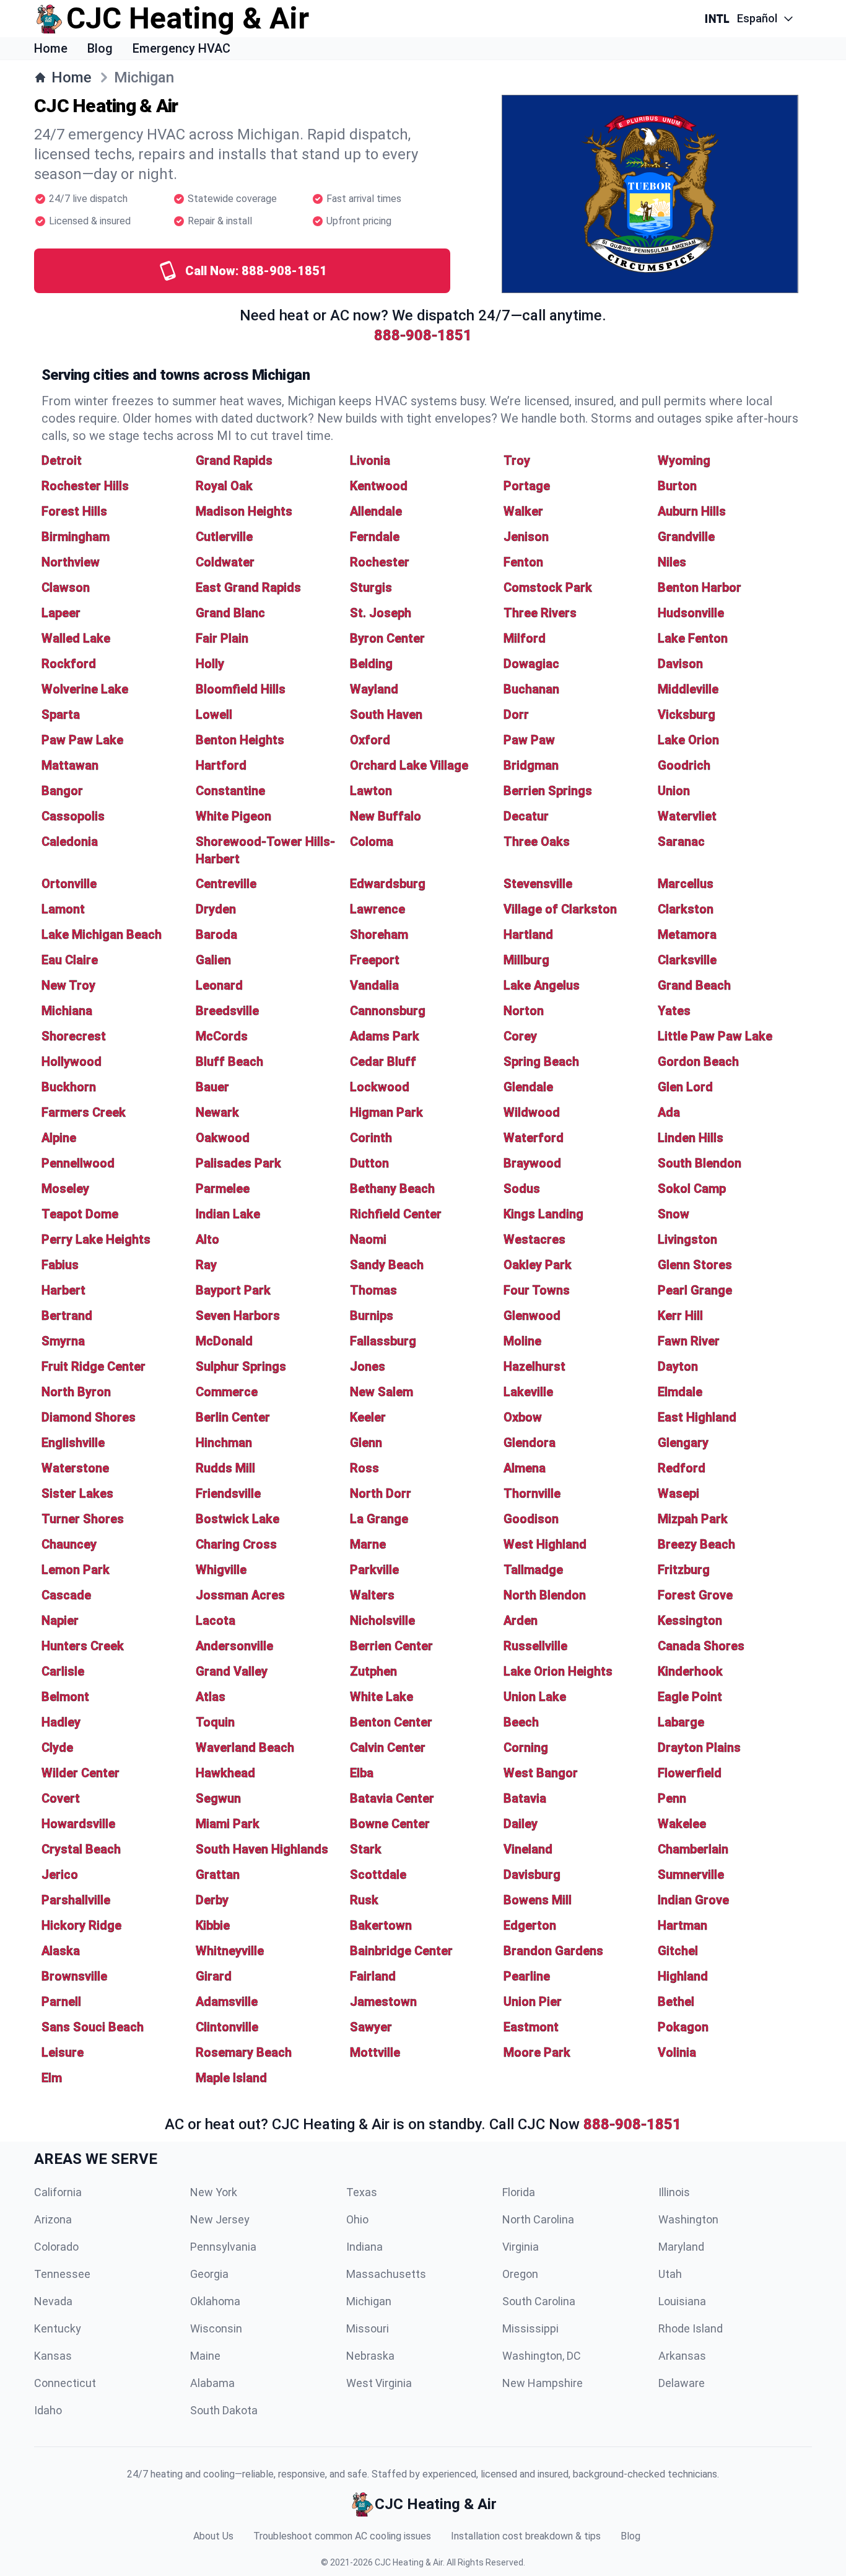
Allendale (376, 511)
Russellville (535, 1646)
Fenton (523, 562)
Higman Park (386, 1112)
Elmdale (680, 1392)
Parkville (374, 1570)
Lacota (216, 1620)
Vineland (528, 1849)
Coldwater (225, 562)
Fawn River (689, 1341)
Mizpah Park (693, 1519)
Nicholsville (382, 1620)
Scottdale (378, 1875)
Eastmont (531, 2027)
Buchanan (531, 689)
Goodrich (684, 765)
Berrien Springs (548, 791)
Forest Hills (74, 511)
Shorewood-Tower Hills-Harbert (265, 850)
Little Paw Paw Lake (715, 1036)
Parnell (61, 2002)
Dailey (521, 1824)
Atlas (211, 1697)
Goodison (531, 1519)
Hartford (221, 765)
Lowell (214, 714)
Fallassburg (383, 1341)
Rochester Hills (85, 486)
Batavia (525, 1798)
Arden (521, 1620)
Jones (368, 1366)
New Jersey (220, 2219)
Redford (682, 1468)
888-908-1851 (423, 335)
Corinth (371, 1138)
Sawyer (371, 2027)
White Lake (382, 1697)
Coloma (372, 842)
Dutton (369, 1163)
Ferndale (375, 537)
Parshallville (76, 1900)
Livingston (687, 1239)
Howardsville (78, 1824)
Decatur (526, 816)
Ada (669, 1112)
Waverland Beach (245, 1747)
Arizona (53, 2219)
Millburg (526, 960)
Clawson (66, 587)
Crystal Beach (81, 1849)
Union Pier (533, 2002)
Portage (527, 486)
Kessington (690, 1620)
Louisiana (682, 2301)
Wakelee (682, 1824)
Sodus (522, 1189)
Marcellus (686, 884)
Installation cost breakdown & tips (526, 2536)
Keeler (368, 1417)
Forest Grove (695, 1595)
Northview (71, 562)
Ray (206, 1265)
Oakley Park (538, 1265)
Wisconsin (216, 2328)
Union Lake (535, 1697)
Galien (213, 960)
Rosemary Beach (244, 2052)
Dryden (216, 909)
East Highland (697, 1417)
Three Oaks (537, 842)
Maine (205, 2356)
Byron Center (387, 638)
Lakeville (528, 1392)
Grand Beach (694, 985)
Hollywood (72, 1062)
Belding (371, 664)
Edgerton (530, 1925)
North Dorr (381, 1493)
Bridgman (531, 765)
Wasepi (678, 1493)
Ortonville (69, 884)
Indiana (364, 2247)
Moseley (65, 1189)
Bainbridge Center (401, 1951)
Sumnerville (691, 1875)
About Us (213, 2536)
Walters (372, 1595)
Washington (688, 2219)
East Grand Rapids (248, 587)
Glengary (683, 1443)
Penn (672, 1798)
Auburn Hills (692, 511)
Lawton (371, 791)
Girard (214, 1976)
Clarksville (687, 960)
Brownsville (74, 1976)
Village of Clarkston (560, 909)
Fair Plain (222, 638)
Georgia (209, 2274)
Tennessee (62, 2274)
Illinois (674, 2192)
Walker (523, 511)
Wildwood (532, 1112)
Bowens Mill (538, 1900)
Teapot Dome (80, 1214)
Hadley (61, 1722)
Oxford (370, 740)
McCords (222, 1036)
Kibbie (213, 1925)
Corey (520, 1036)
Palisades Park (238, 1163)
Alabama (212, 2383)
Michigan (369, 2301)
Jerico (60, 1875)
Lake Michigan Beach (102, 934)
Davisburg (532, 1875)
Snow (674, 1214)
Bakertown (381, 1925)
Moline (522, 1341)
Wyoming (684, 460)
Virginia (521, 2247)
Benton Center (391, 1722)
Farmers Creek (84, 1112)
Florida (519, 2192)
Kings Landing (543, 1214)
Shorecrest (74, 1036)
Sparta (61, 714)
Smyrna (63, 1341)
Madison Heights (244, 511)
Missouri (368, 2328)
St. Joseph (381, 613)
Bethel (676, 2002)
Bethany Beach (392, 1189)
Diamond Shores (89, 1417)
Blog (100, 48)
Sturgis (371, 587)
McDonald (224, 1341)
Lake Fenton (693, 638)
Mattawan (70, 765)
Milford (525, 638)
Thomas (373, 1290)
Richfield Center (396, 1214)
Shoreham (379, 934)
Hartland (528, 934)
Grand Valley (232, 1671)
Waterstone (75, 1468)
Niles (672, 562)
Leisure (63, 2052)
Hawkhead (225, 1773)
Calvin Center (388, 1747)
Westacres (534, 1239)
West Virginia (379, 2383)
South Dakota (224, 2410)
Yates (674, 1011)
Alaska (61, 1951)
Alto (207, 1239)
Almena (525, 1468)
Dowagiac (531, 664)
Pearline (527, 1976)
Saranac (681, 842)
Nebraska (370, 2356)
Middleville (688, 689)
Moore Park (537, 2052)
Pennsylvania (223, 2247)
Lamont (63, 909)
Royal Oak (224, 486)
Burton (677, 486)
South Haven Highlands (262, 1849)
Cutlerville (224, 537)
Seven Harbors (238, 1316)
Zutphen (373, 1671)
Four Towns (537, 1290)
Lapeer (61, 613)
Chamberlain (693, 1849)
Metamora (687, 934)
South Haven (386, 714)
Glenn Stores (695, 1265)
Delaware (682, 2383)
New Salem (382, 1392)
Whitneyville (230, 1951)
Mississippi (530, 2328)
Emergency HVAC (181, 48)
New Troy (68, 985)
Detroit (62, 460)
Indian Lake (228, 1214)
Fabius (60, 1265)
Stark (366, 1849)
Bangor (62, 791)
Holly (210, 664)
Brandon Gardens (553, 1951)
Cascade (66, 1595)
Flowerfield (690, 1773)
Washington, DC (542, 2356)
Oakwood (223, 1138)
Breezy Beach (696, 1544)
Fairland (373, 1976)
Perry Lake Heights (96, 1239)
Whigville (221, 1570)
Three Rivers (540, 613)
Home (51, 48)
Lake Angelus (542, 985)
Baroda (216, 934)
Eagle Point (690, 1697)
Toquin (215, 1722)
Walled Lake (76, 638)
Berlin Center (233, 1417)
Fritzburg (684, 1570)
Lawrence (377, 909)
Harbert (63, 1290)
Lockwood (380, 1087)
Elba (362, 1773)
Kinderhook (690, 1671)
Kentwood (379, 486)
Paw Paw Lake (82, 740)
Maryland (681, 2247)
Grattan (218, 1875)
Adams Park (385, 1036)
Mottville (375, 2052)
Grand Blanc (230, 613)
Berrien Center (391, 1646)
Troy (517, 460)
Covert (61, 1798)
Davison (680, 664)
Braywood (532, 1163)
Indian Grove (693, 1900)
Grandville (686, 537)
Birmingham (76, 537)
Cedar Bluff (383, 1062)
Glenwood (532, 1316)
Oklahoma (215, 2301)
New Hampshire (543, 2383)
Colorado (56, 2247)
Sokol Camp (692, 1189)
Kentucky (58, 2328)
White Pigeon (233, 816)
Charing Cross (236, 1544)
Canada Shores (701, 1646)
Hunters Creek (83, 1646)
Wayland (374, 689)
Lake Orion (688, 740)
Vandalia (374, 985)
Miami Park (228, 1824)
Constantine (230, 791)
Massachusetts (386, 2274)
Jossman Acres (240, 1595)
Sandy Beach (387, 1265)
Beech (521, 1722)
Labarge (681, 1722)
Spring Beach (541, 1062)
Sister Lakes (77, 1493)
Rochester (380, 562)
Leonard (219, 985)
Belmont (65, 1697)
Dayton (678, 1366)
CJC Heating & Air (409, 2562)
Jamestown (383, 2002)
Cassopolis (73, 816)
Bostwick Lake (238, 1519)
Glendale (528, 1087)
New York (214, 2192)
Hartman (682, 1925)
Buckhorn (69, 1087)
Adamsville (227, 2002)
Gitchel (678, 1951)
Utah (670, 2274)
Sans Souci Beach (93, 2027)
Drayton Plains (699, 1747)
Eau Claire (70, 960)
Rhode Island (691, 2328)
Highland (683, 1976)
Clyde (57, 1747)
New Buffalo (386, 816)
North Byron (76, 1392)
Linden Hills (691, 1138)
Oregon (520, 2274)
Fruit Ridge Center (94, 1366)
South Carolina (539, 2301)
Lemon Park (76, 1570)
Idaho (48, 2410)
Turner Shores (83, 1519)
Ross (364, 1468)
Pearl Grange (695, 1290)
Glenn (366, 1443)
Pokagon (683, 2027)
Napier (60, 1620)
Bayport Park (233, 1290)
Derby (212, 1900)
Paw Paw (529, 740)
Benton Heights (240, 740)
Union (674, 791)
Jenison (526, 537)
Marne (368, 1544)
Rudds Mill (225, 1468)
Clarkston (686, 909)
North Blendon (545, 1595)
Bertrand (67, 1316)
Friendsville (228, 1493)
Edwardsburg (388, 884)
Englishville (73, 1443)
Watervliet (687, 816)
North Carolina (538, 2219)
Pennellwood (78, 1163)
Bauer (212, 1087)
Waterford (534, 1138)
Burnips (372, 1316)
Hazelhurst (534, 1366)
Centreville (226, 884)
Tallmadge (533, 1570)
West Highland (545, 1544)
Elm (52, 2078)
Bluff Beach (229, 1062)
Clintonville (227, 2027)
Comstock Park (548, 587)
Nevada (53, 2301)
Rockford (69, 664)
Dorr (516, 714)
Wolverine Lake (85, 689)
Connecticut (65, 2383)
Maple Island (231, 2078)
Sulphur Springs (241, 1366)
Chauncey (69, 1544)
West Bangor (541, 1773)
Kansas (53, 2356)
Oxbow (523, 1417)
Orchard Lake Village (409, 765)
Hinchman (224, 1443)
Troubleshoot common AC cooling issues (342, 2536)
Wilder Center (81, 1773)
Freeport (375, 960)
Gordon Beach (698, 1062)
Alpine (59, 1138)
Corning (526, 1747)
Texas (362, 2192)
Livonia (370, 460)
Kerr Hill (680, 1316)
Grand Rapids (234, 460)
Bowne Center (390, 1824)
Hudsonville (691, 613)
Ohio (357, 2219)
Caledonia (70, 842)
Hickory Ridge (81, 1925)
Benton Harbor (700, 587)
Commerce (227, 1392)
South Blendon (700, 1163)
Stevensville (538, 884)
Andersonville (234, 1646)
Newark (217, 1112)
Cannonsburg (388, 1011)
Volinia (677, 2052)
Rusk (364, 1900)
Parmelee (223, 1189)
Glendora (530, 1443)
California (58, 2192)
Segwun (218, 1798)
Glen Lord (685, 1087)
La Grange (379, 1519)
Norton (524, 1011)
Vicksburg (687, 714)
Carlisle (63, 1671)
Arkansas (682, 2356)
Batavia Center (392, 1798)
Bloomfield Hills (241, 689)
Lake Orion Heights (558, 1671)
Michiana (67, 1011)
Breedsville (227, 1011)
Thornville (532, 1493)
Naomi (368, 1239)
